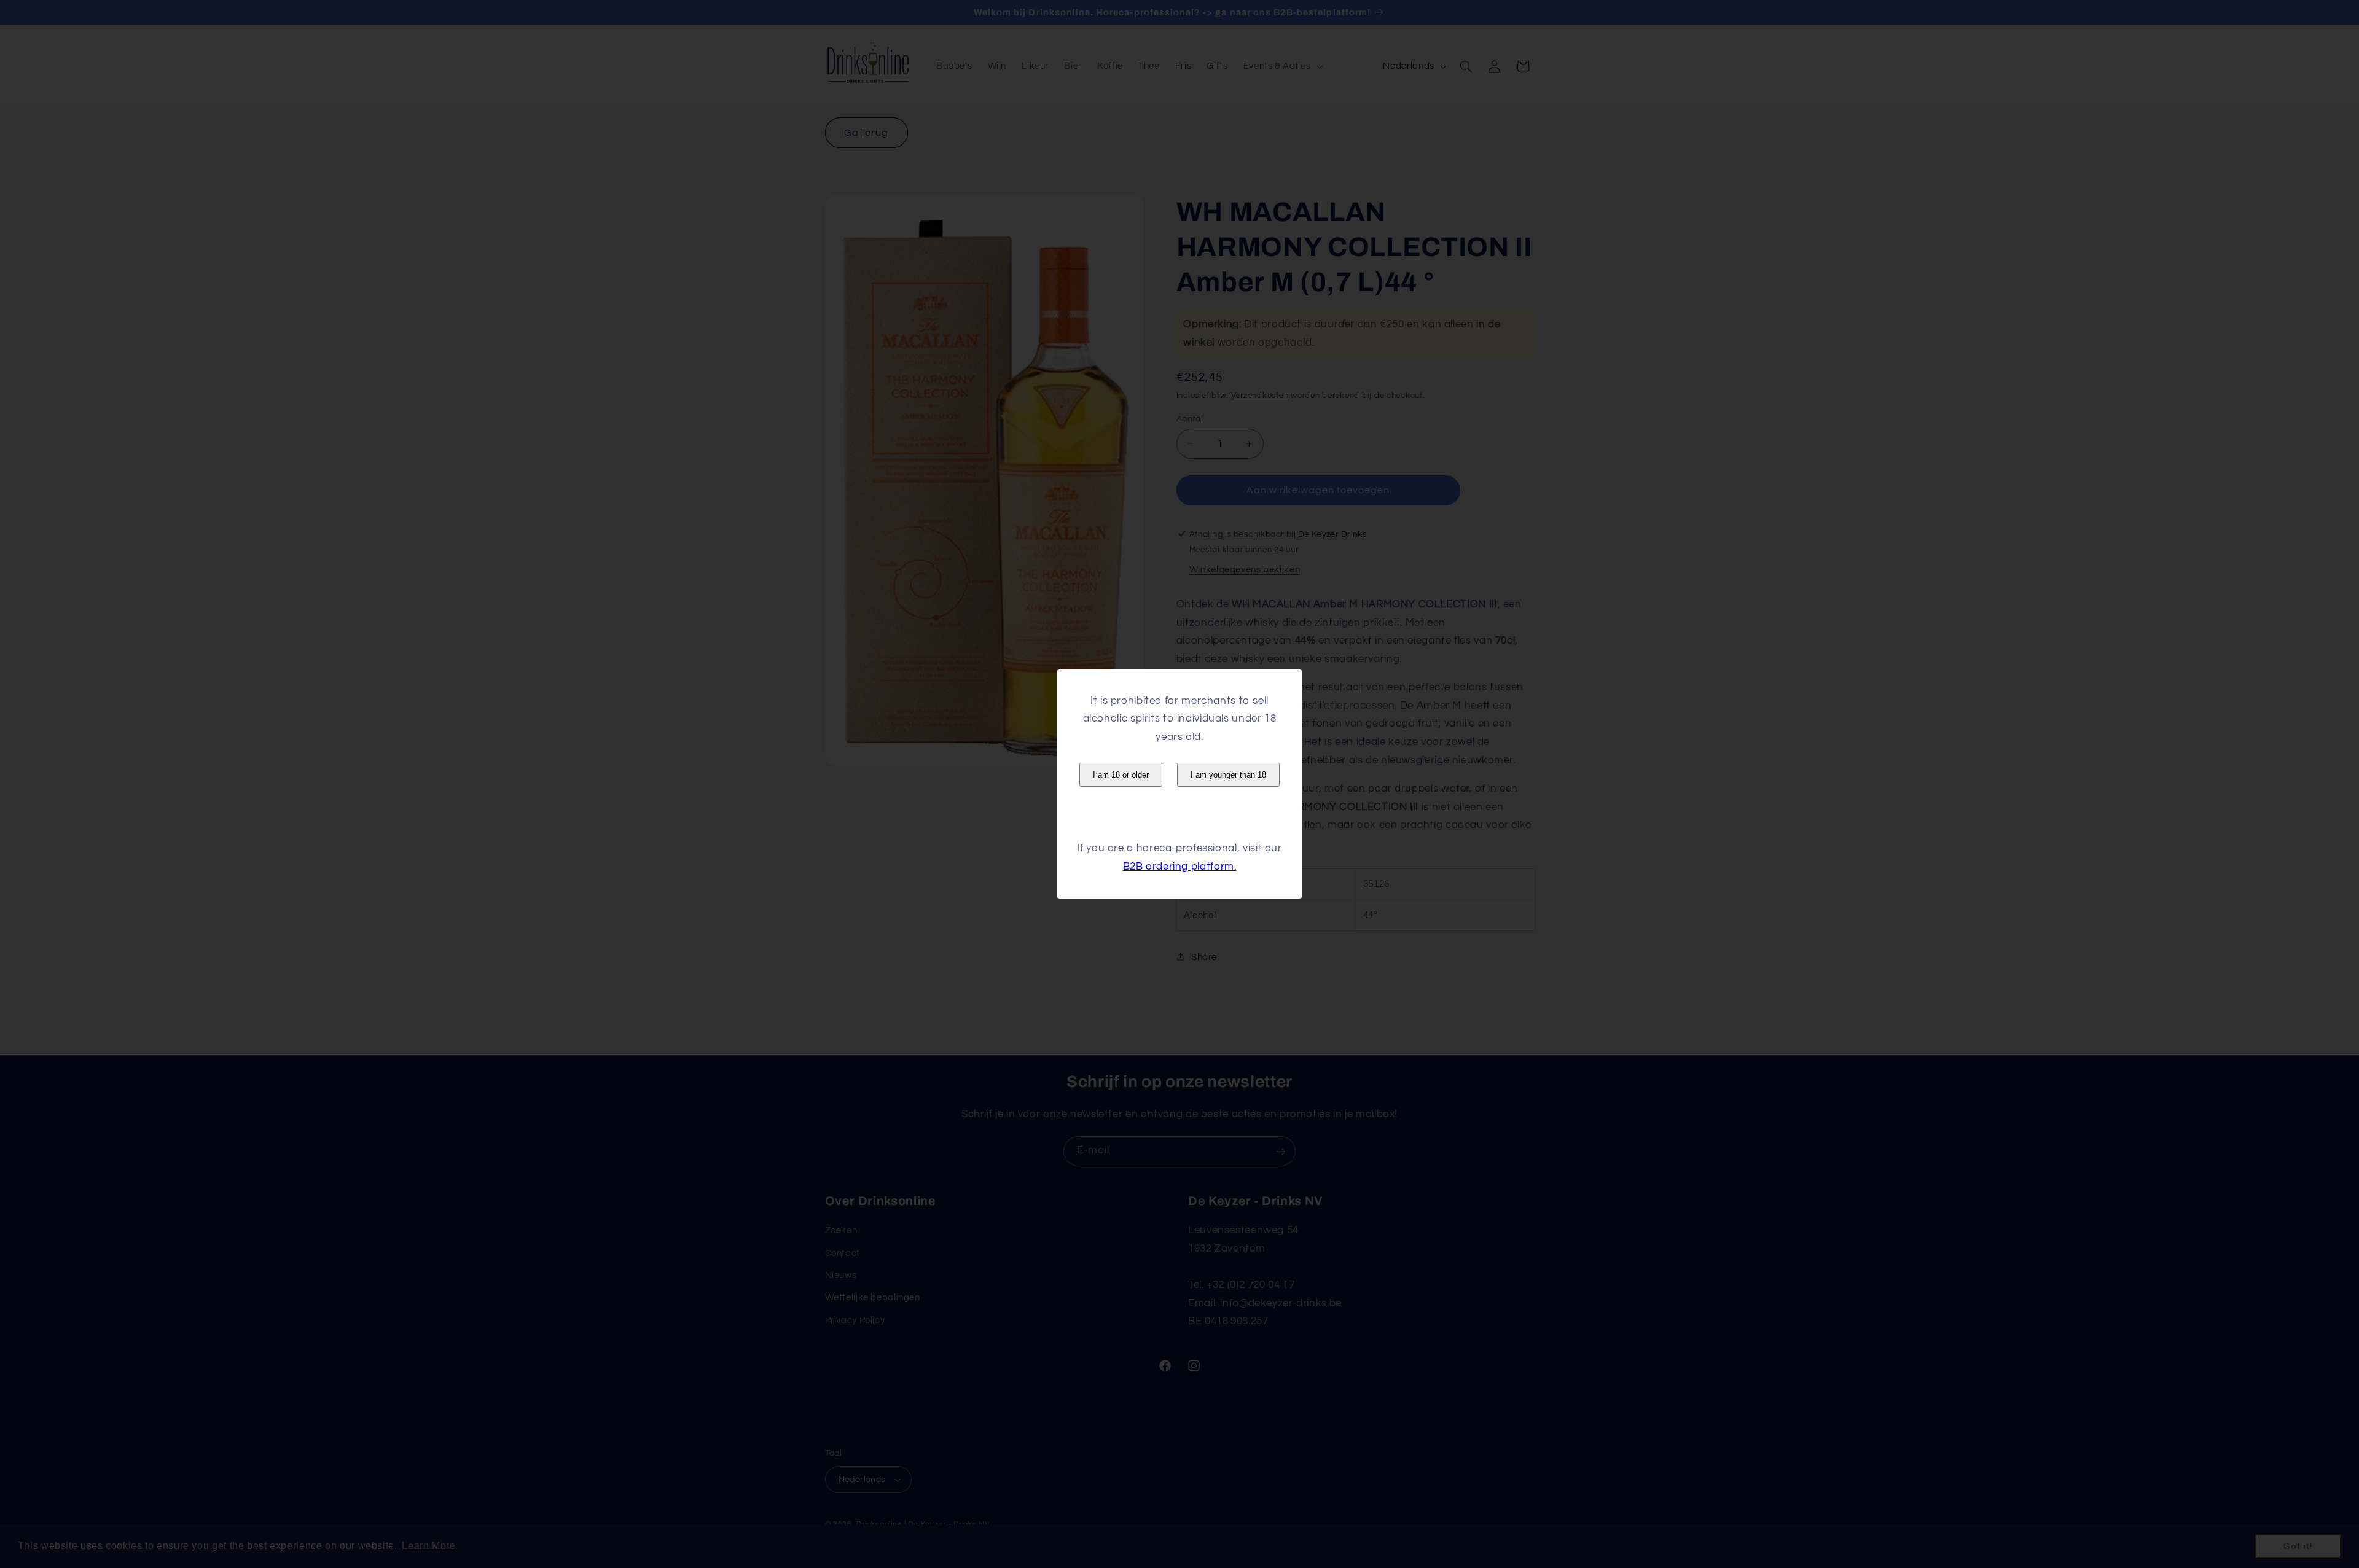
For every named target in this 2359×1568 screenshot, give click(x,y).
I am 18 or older (1121, 775)
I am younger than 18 (1228, 775)
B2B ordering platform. (1180, 867)
